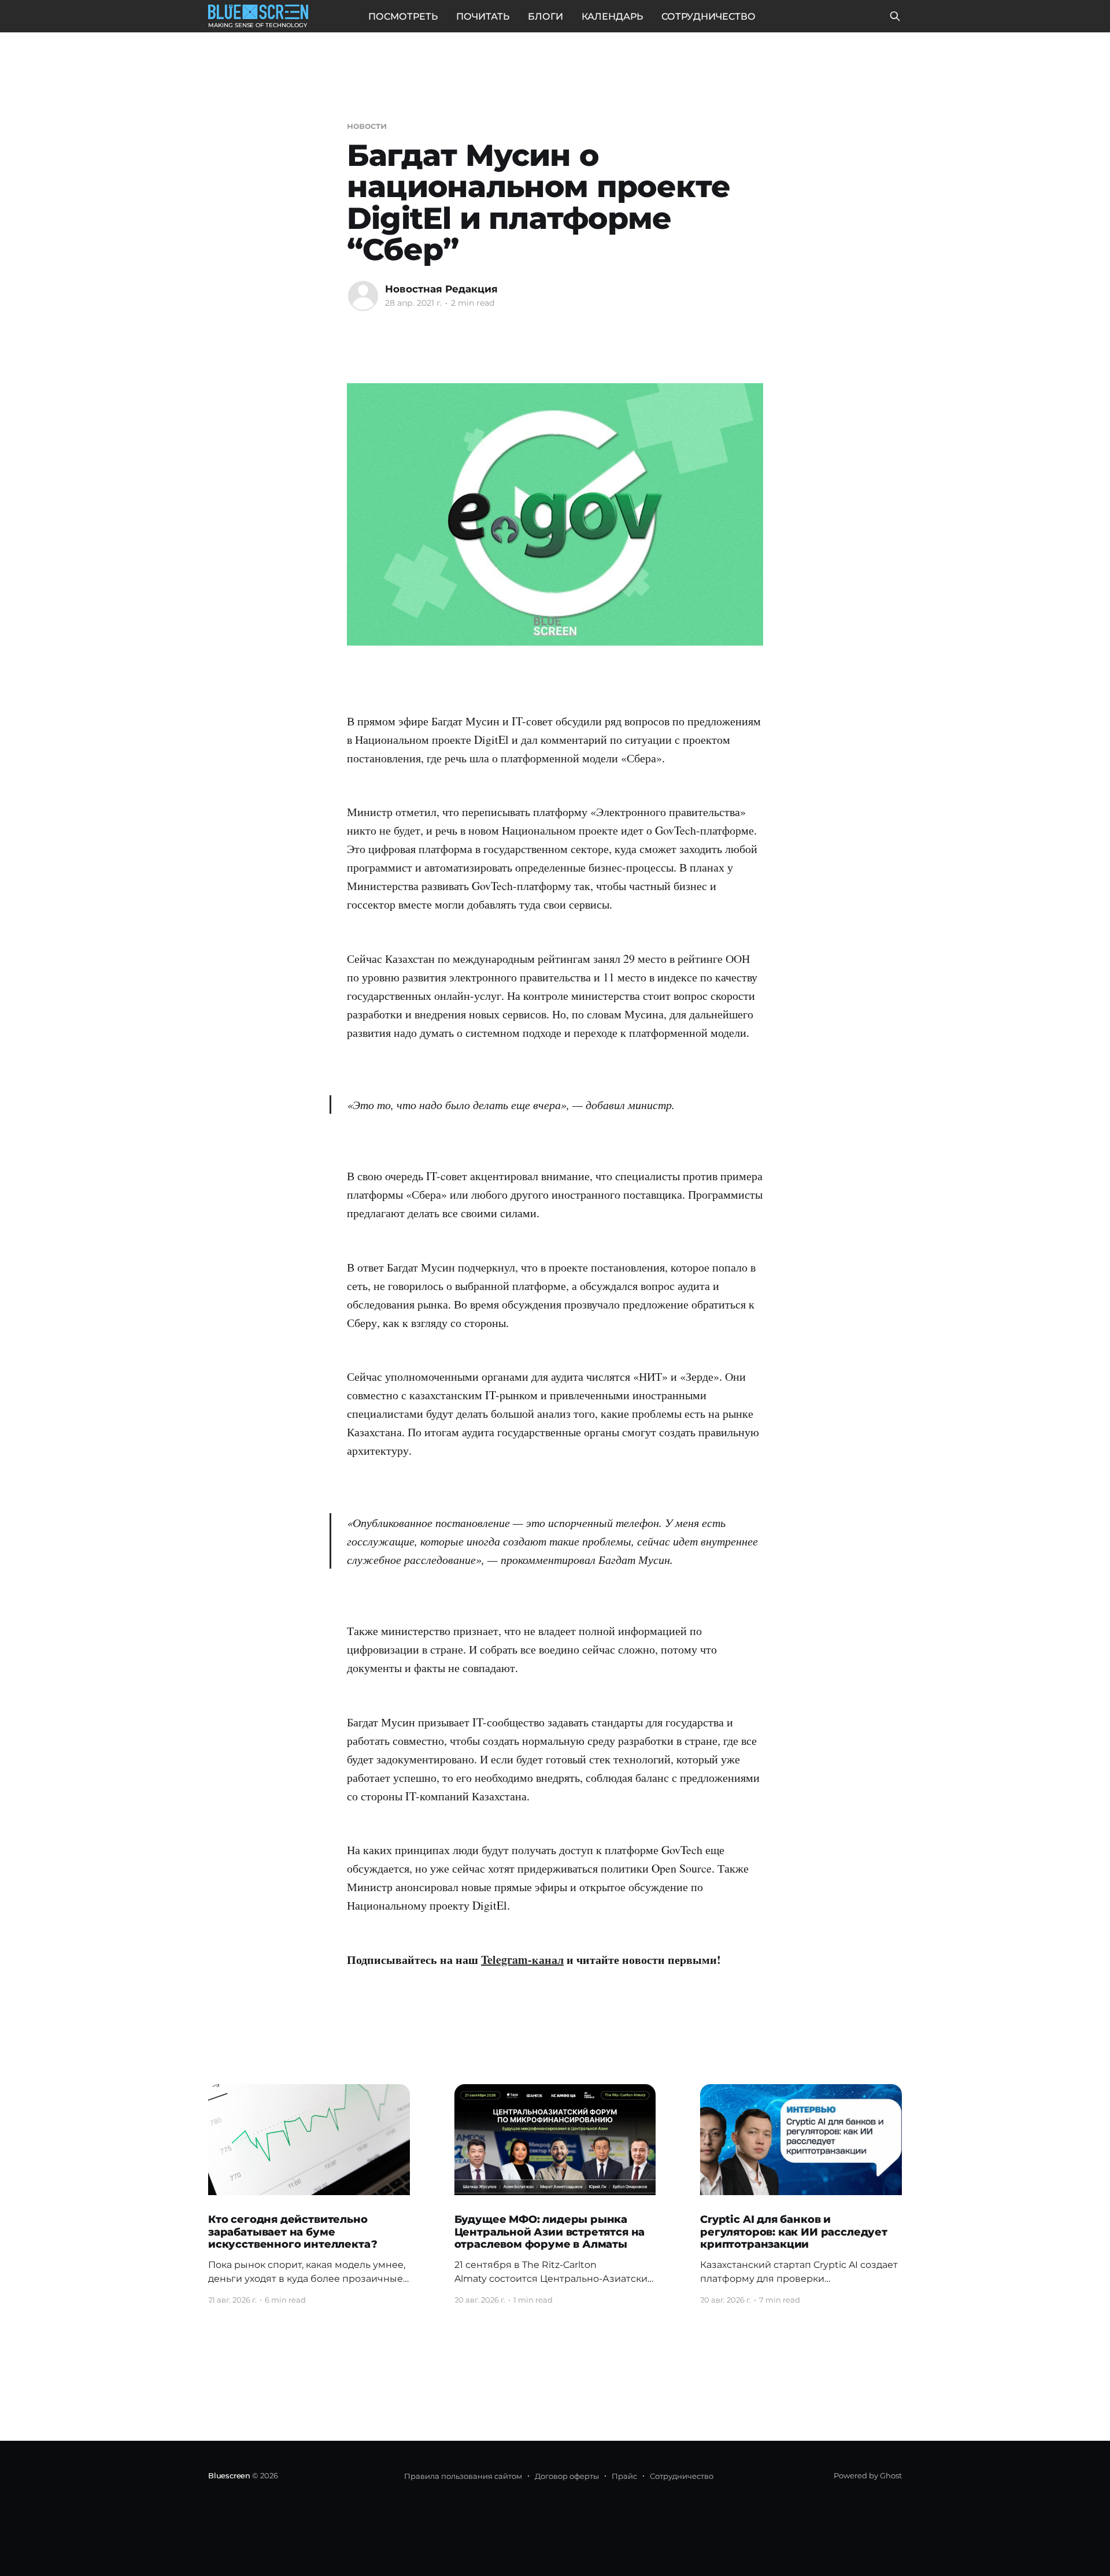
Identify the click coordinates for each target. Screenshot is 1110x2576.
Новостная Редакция (441, 289)
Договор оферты (567, 2476)
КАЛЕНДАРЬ (612, 16)
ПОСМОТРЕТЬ (403, 16)
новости (367, 126)
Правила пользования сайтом (463, 2476)
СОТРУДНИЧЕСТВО (708, 16)
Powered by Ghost (868, 2475)
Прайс (624, 2476)
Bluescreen (229, 2475)
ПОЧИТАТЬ (483, 16)
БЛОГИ (545, 16)
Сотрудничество (682, 2476)
